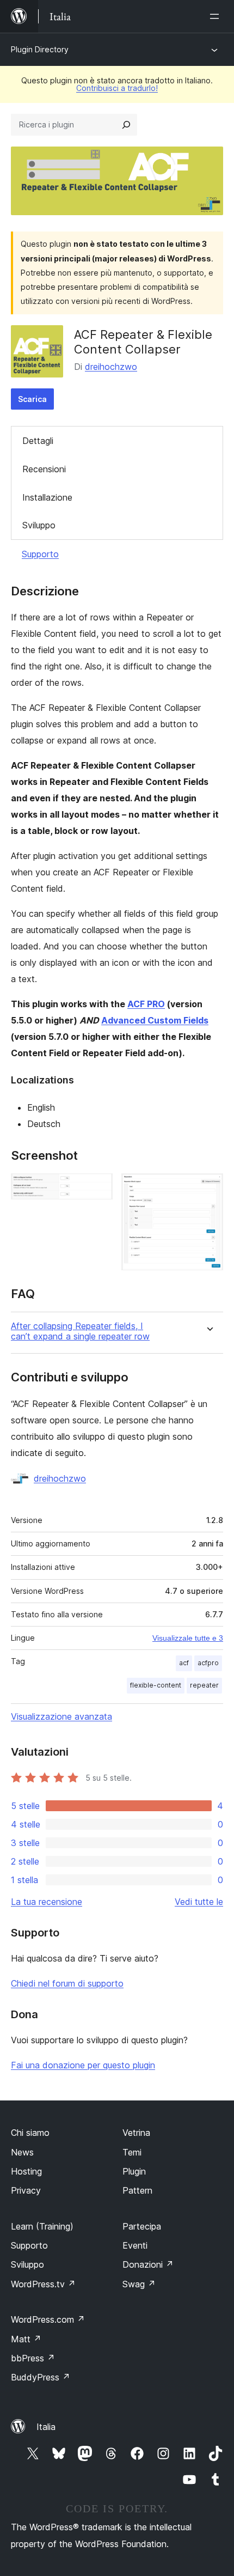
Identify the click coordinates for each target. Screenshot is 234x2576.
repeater (204, 1685)
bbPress (33, 2358)
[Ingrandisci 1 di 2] (98, 1188)
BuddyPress (41, 2377)
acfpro (208, 1663)
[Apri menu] (217, 16)
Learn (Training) (42, 2226)
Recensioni (44, 469)
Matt (26, 2339)
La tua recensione (47, 1902)
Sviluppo (39, 525)
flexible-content (156, 1685)
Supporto (40, 554)
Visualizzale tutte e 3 (188, 1638)
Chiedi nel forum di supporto (67, 1983)
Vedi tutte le (199, 1902)
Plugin (134, 2171)
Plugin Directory (40, 49)
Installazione (47, 497)
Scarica (32, 399)
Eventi (135, 2245)
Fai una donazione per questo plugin (83, 2065)
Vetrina (136, 2133)
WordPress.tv (43, 2284)
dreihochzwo (111, 367)
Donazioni (148, 2264)
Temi (132, 2152)
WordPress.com (48, 2319)
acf (184, 1663)
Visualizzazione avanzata (61, 1716)
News (22, 2152)
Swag (139, 2284)
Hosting (26, 2171)
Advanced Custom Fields (155, 1020)
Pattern (137, 2190)
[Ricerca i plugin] (126, 125)
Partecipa (142, 2226)
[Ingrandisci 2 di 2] (208, 1188)
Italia (46, 2427)
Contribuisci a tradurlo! (117, 88)
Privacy (26, 2190)
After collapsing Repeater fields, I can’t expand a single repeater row (80, 1331)
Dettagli (38, 441)
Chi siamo (30, 2133)
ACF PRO (146, 1004)
